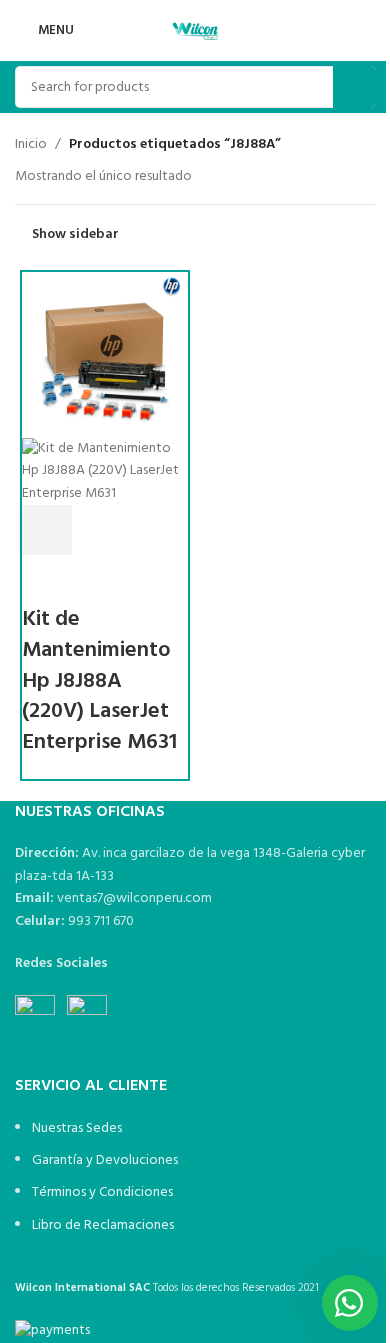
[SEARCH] (354, 87)
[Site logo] (195, 30)
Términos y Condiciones (102, 1192)
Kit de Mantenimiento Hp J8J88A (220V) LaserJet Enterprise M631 (99, 681)
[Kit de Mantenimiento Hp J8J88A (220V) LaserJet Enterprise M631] (105, 354)
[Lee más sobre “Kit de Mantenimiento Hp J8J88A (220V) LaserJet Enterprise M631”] (47, 530)
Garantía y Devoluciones (105, 1160)
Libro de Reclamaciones (103, 1225)
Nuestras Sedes (77, 1128)
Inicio (31, 145)
